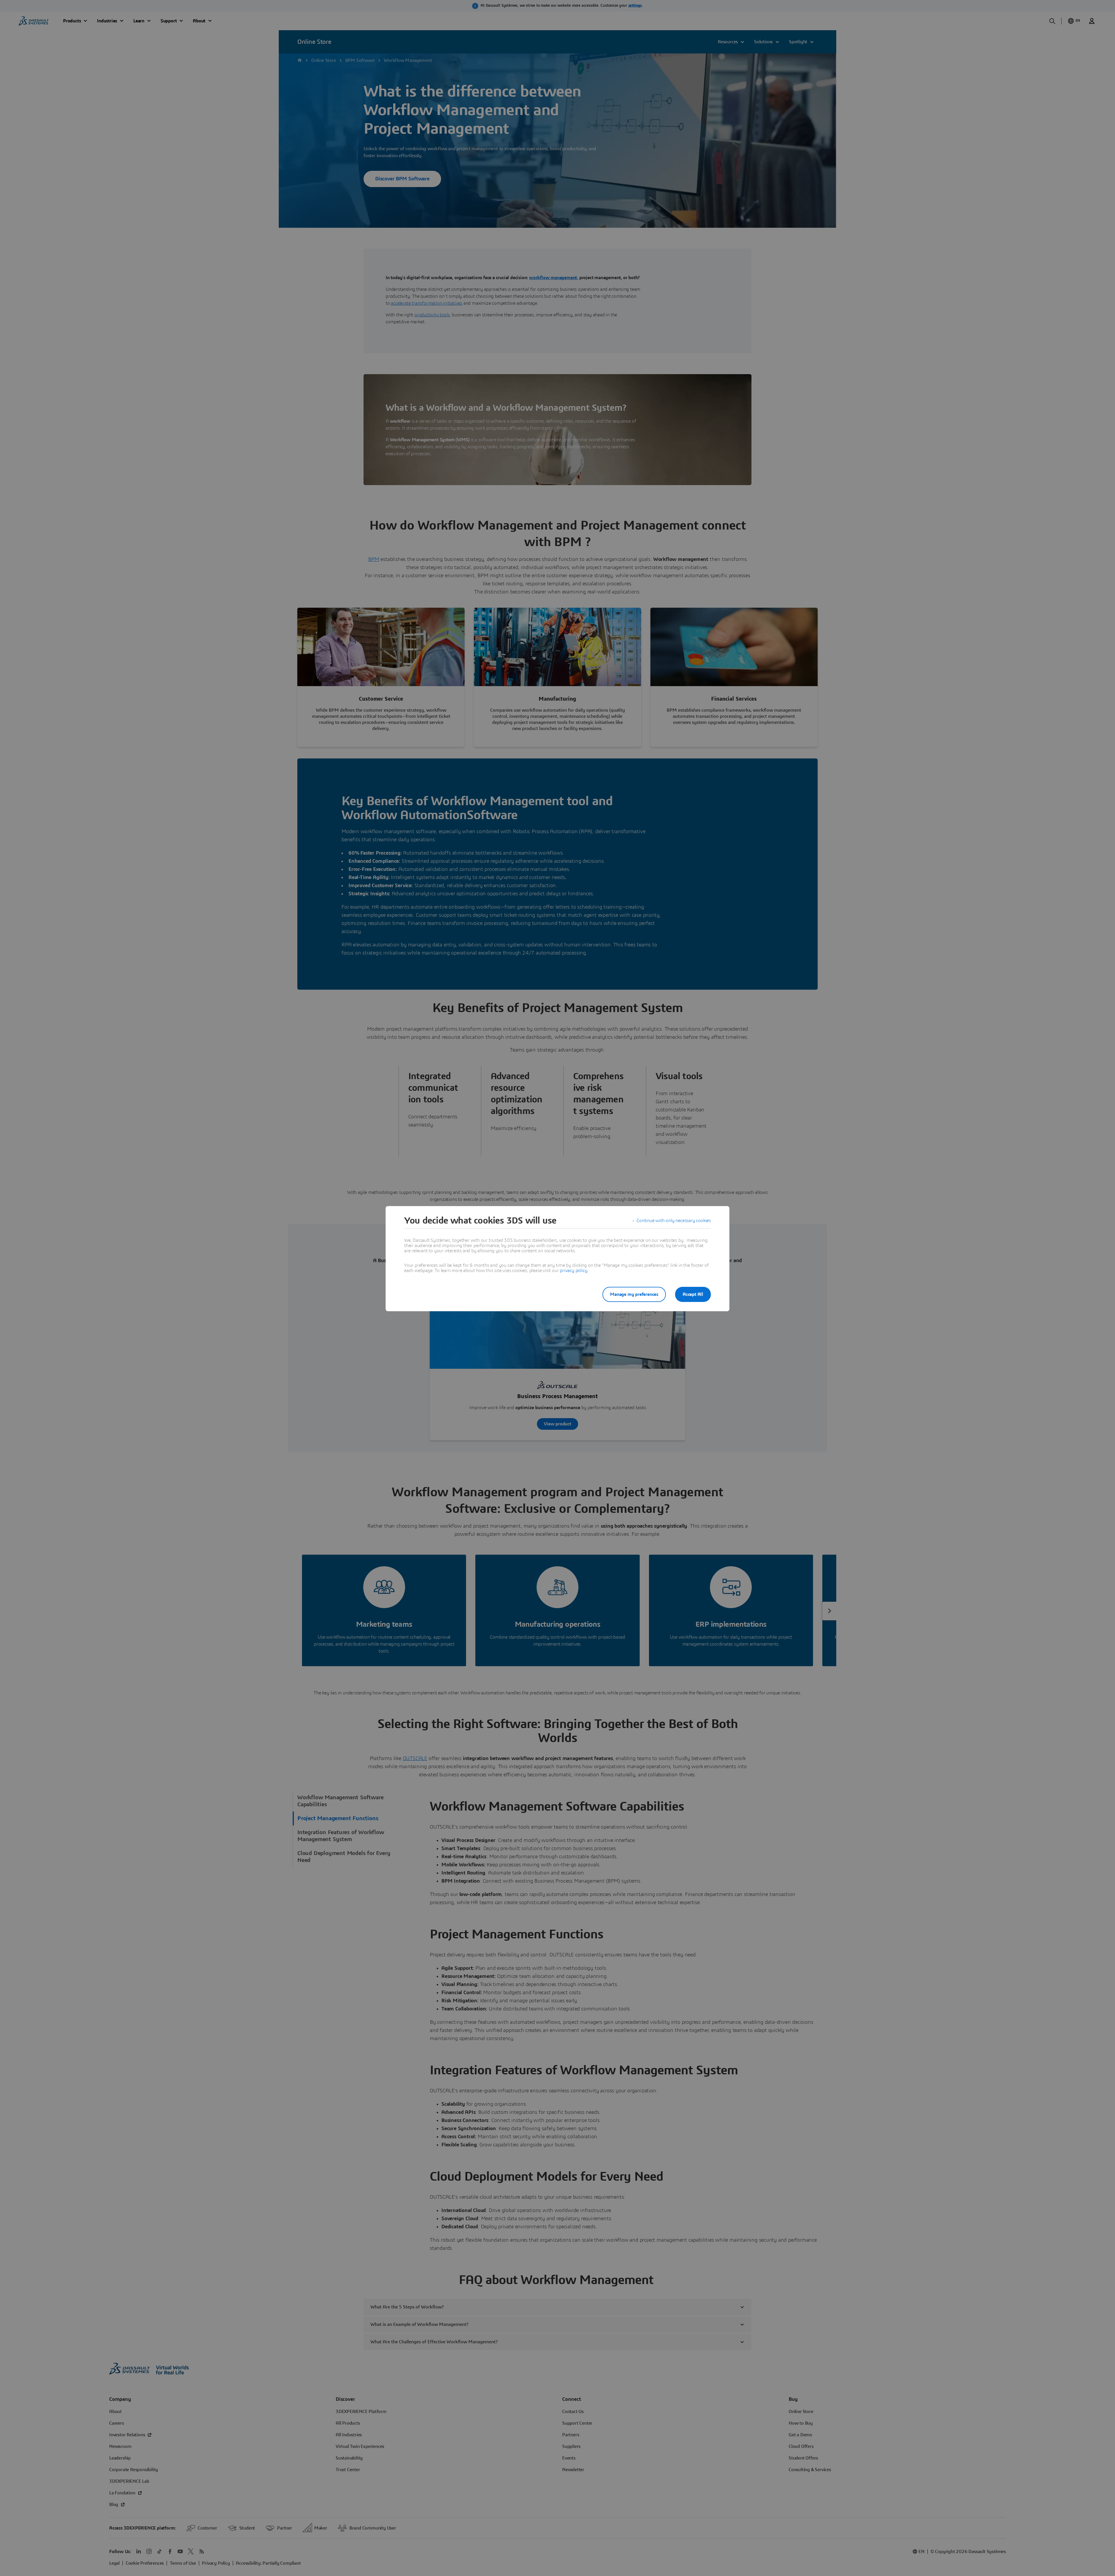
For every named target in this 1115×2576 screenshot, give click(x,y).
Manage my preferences (634, 1294)
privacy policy (573, 1271)
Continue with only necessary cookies (674, 1221)
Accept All (693, 1294)
